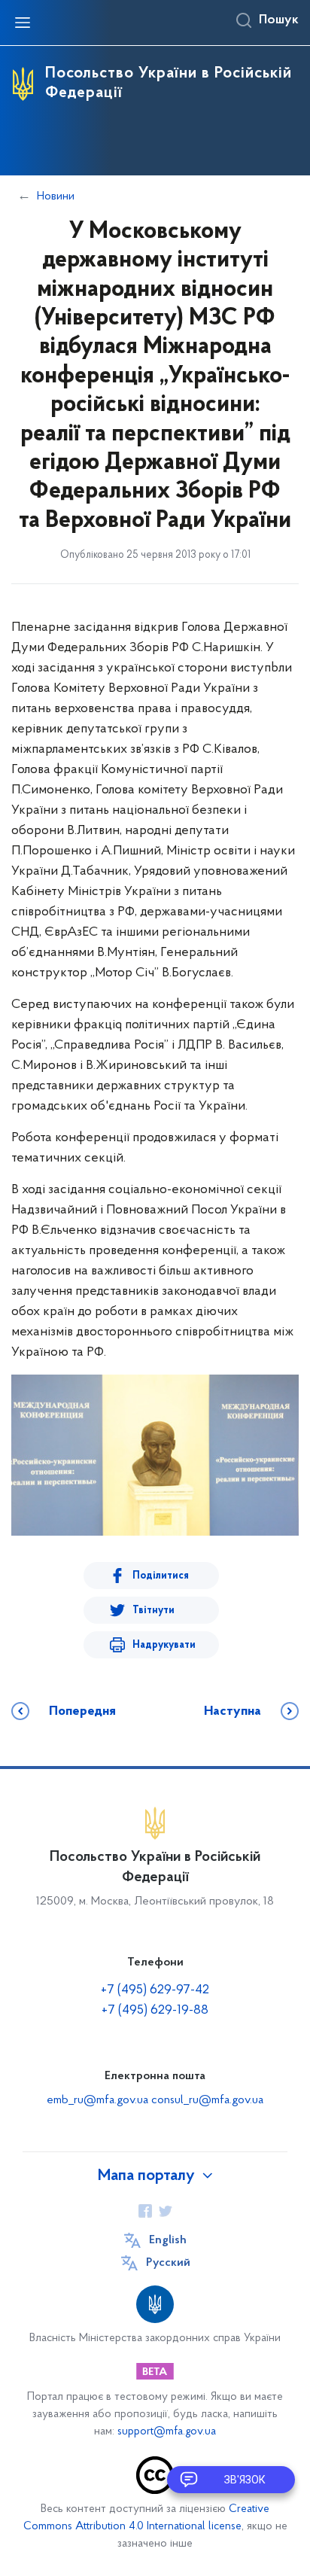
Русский (168, 2263)
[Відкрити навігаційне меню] (23, 23)
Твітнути (153, 1611)
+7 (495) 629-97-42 (155, 1990)
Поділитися (161, 1576)
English (168, 2240)
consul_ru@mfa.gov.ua (207, 2100)
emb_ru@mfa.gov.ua (97, 2100)
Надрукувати (164, 1645)
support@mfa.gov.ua (167, 2432)
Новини (56, 196)
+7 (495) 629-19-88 (155, 2011)
